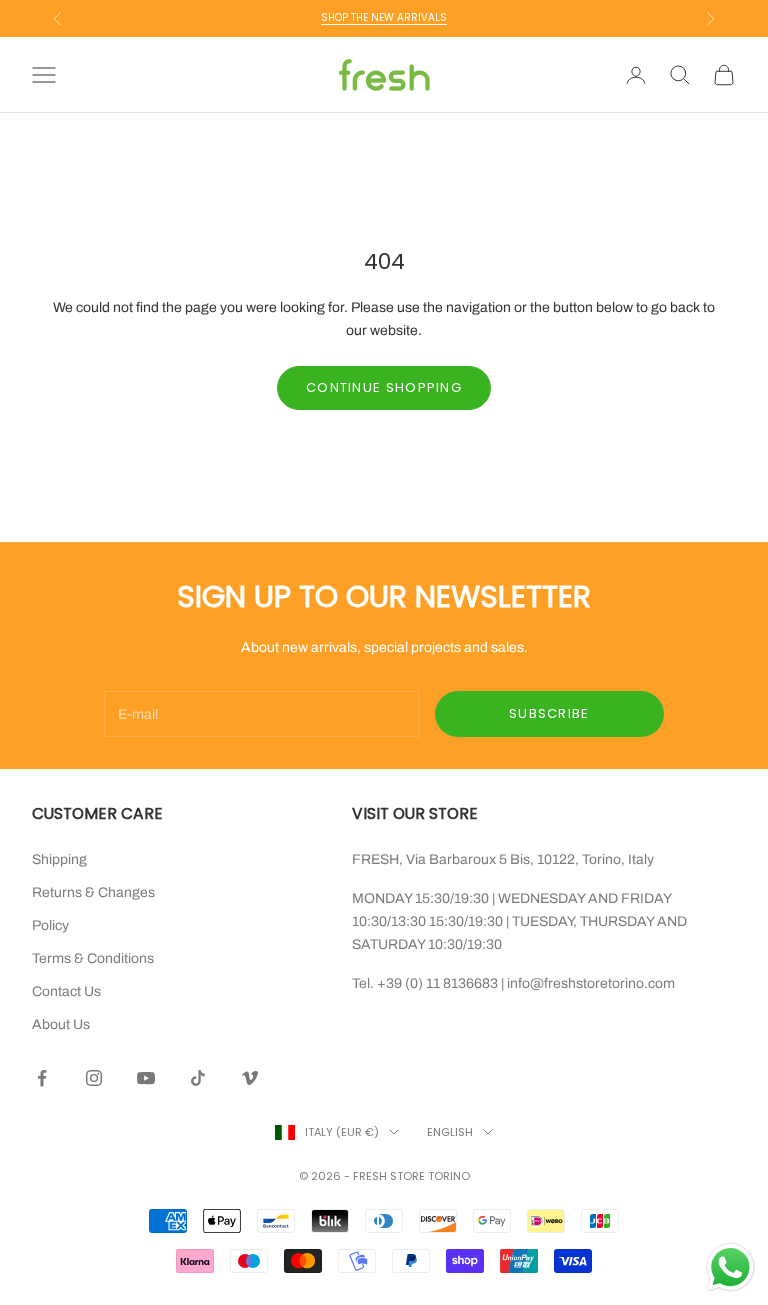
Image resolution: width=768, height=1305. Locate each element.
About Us (61, 1024)
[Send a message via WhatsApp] (730, 1267)
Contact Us (66, 991)
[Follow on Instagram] (94, 1078)
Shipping (59, 859)
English (450, 1132)
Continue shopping (384, 387)
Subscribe (549, 713)
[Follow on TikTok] (198, 1078)
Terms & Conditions (93, 958)
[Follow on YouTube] (146, 1078)
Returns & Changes (93, 892)
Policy (50, 925)
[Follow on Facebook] (42, 1078)
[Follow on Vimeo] (250, 1078)
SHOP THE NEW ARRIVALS (384, 17)
